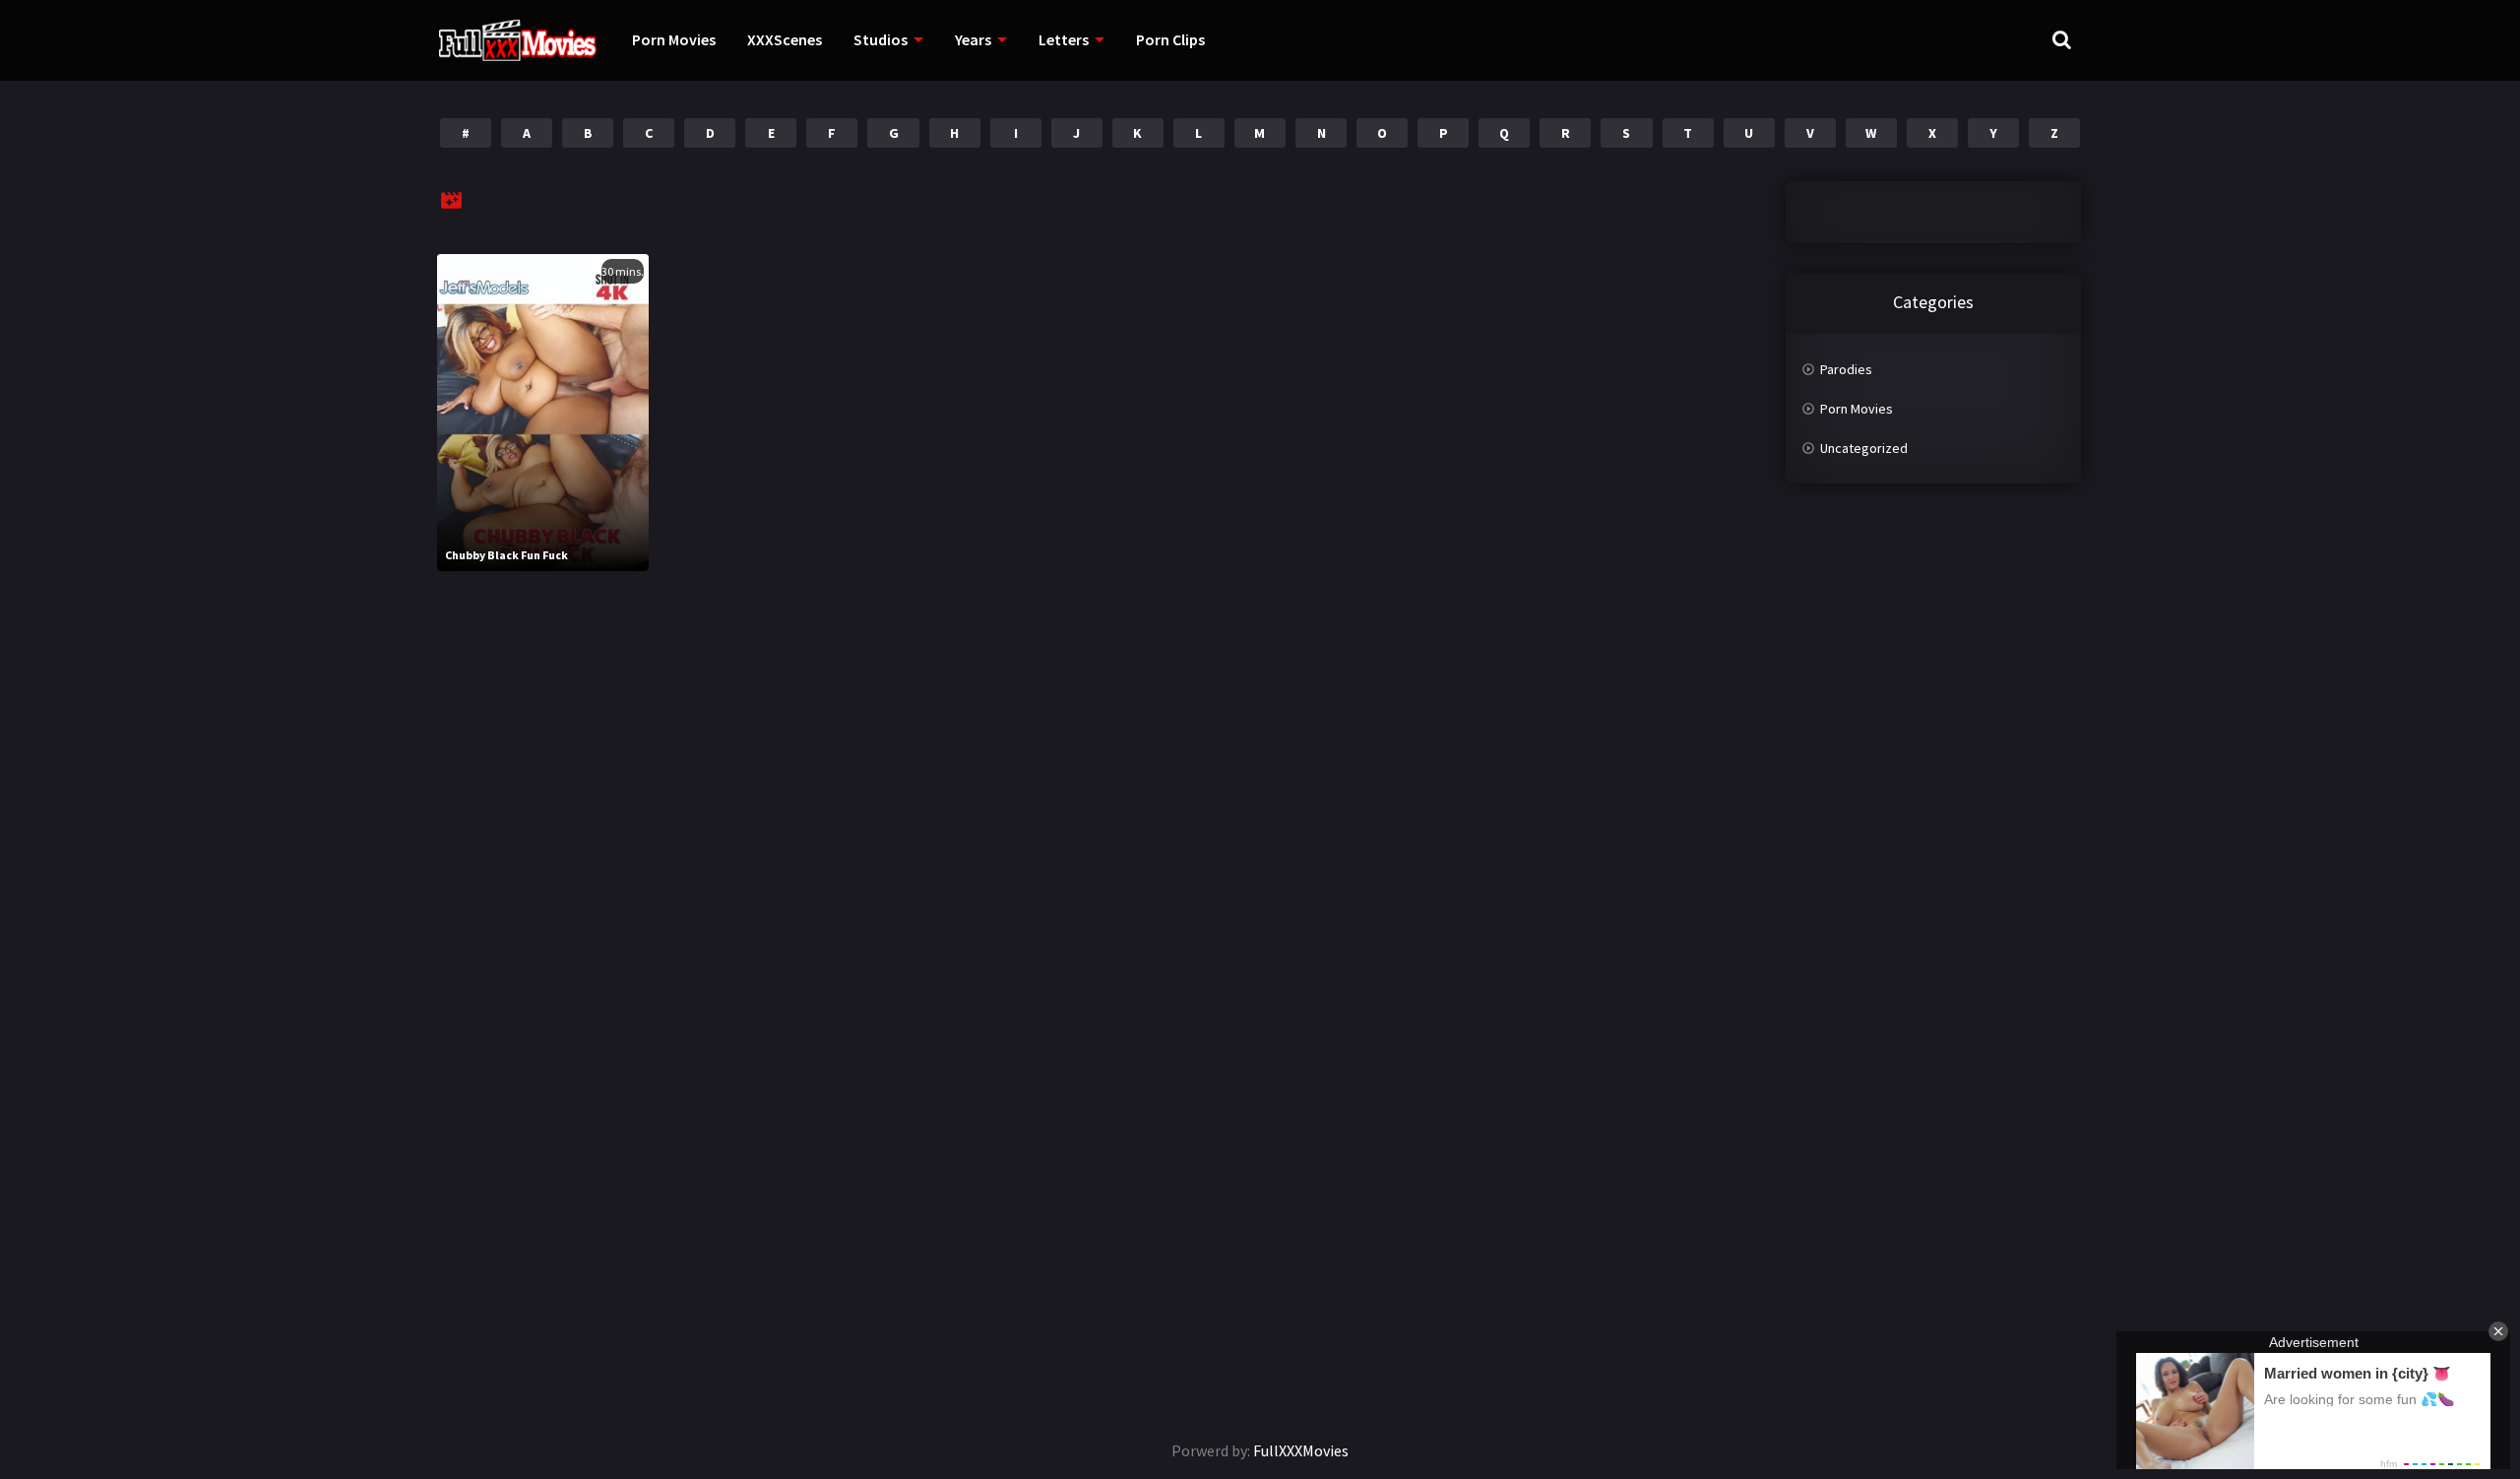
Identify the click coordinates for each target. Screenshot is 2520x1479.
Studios (881, 39)
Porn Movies (674, 39)
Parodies (1846, 369)
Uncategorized (1864, 448)
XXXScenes (785, 39)
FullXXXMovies (1301, 1450)
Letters (1064, 39)
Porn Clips (1170, 39)
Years (973, 39)
